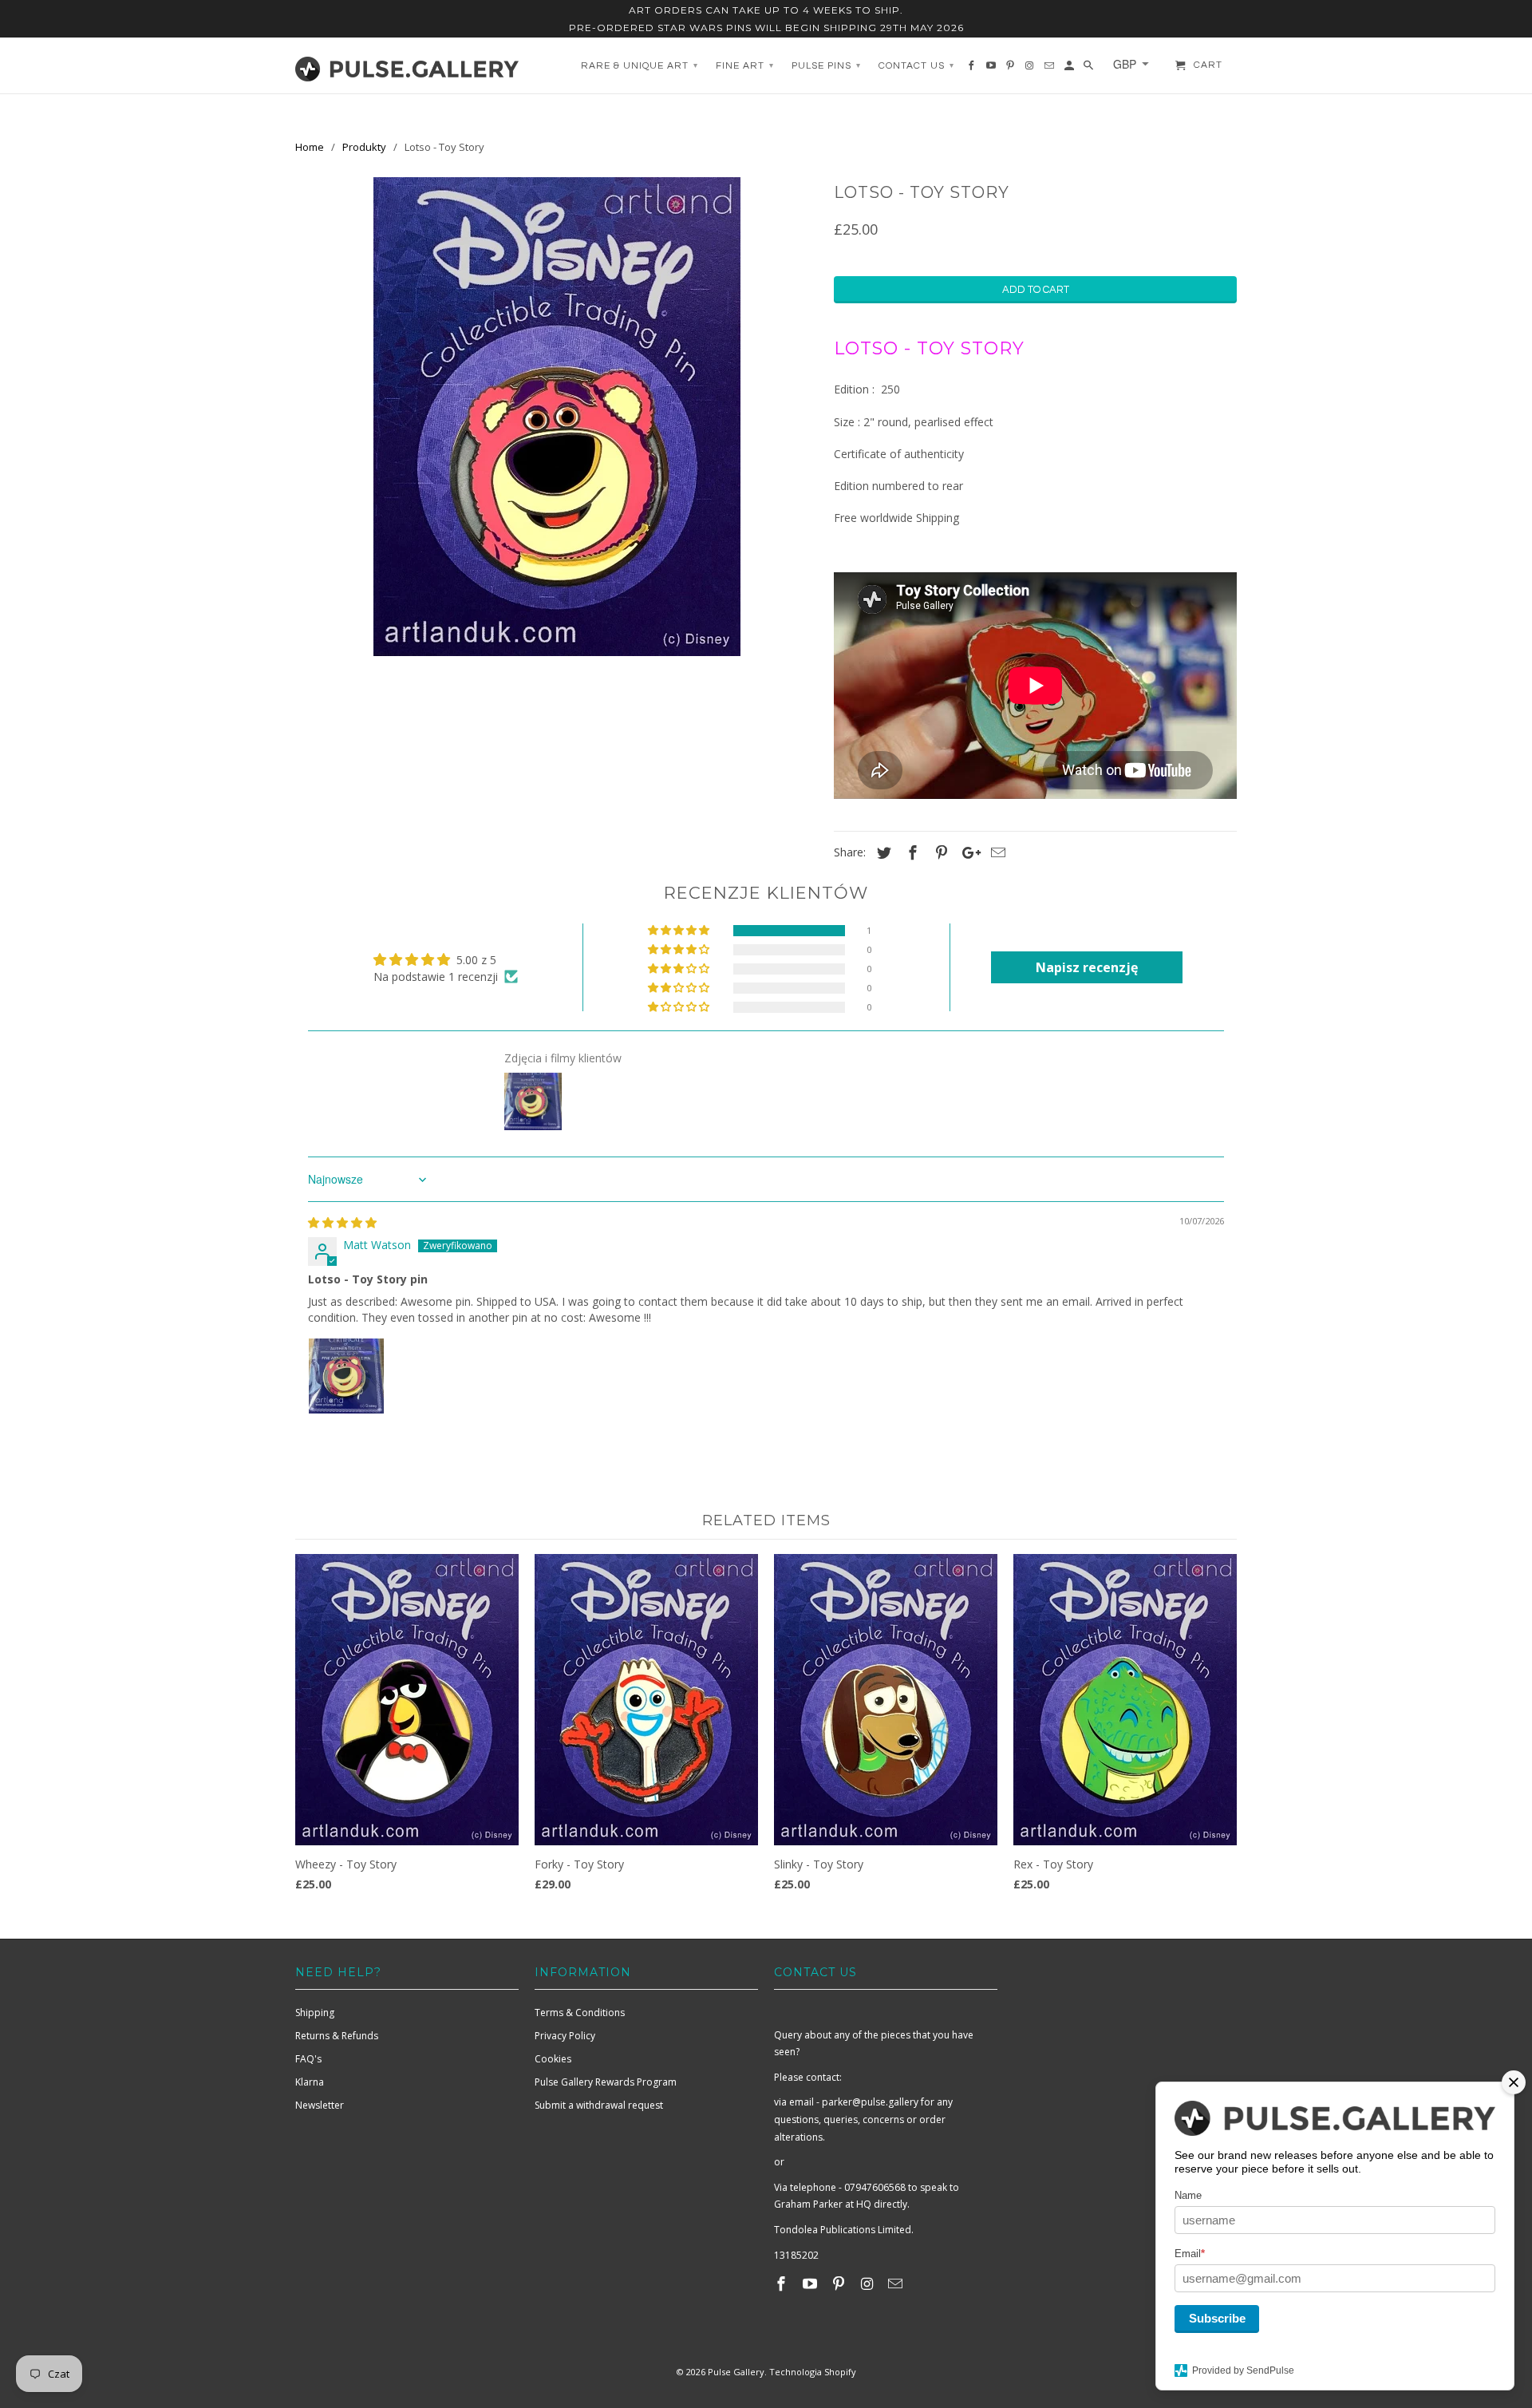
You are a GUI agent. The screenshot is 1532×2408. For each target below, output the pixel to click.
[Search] (1090, 69)
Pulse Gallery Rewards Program (606, 2082)
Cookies (553, 2059)
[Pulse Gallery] (407, 65)
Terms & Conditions (580, 2013)
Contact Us (916, 66)
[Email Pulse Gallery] (897, 2283)
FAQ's (308, 2059)
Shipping (315, 2013)
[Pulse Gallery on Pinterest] (840, 2283)
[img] (342, 1222)
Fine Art (745, 66)
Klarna (310, 2082)
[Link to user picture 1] (346, 1376)
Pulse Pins (826, 66)
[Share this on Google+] (967, 852)
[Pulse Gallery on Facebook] (783, 2283)
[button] (680, 931)
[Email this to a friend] (996, 852)
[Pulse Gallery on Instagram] (868, 2283)
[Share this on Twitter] (882, 852)
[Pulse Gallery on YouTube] (811, 2283)
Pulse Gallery (736, 2372)
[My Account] (1070, 69)
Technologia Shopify (813, 2372)
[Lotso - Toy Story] (557, 417)
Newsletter (320, 2105)
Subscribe (1217, 2318)
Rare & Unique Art (640, 66)
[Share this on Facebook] (910, 852)
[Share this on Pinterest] (939, 852)
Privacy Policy (565, 2036)
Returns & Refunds (337, 2036)
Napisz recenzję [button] (1087, 967)
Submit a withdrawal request (599, 2105)
